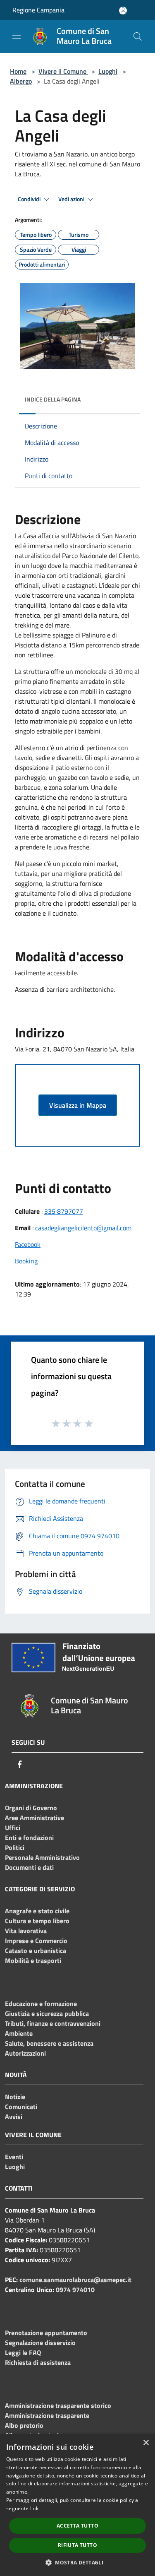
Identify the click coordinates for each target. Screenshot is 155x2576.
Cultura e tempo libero (37, 1921)
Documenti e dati (29, 1867)
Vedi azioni (72, 199)
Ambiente (19, 2033)
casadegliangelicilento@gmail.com (83, 1228)
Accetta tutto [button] (77, 2526)
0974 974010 (75, 2290)
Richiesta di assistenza (38, 2362)
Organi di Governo (31, 1808)
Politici (15, 1847)
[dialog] (77, 2505)
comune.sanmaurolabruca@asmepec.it (75, 2280)
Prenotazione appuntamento (46, 2333)
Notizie (15, 2097)
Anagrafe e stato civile (37, 1911)
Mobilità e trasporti (33, 1960)
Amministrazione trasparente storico (58, 2405)
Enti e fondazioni (29, 1838)
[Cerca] (138, 36)
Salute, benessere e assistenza (49, 2043)
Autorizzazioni (25, 2053)
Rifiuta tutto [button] (77, 2545)
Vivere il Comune (63, 71)
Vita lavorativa (26, 1931)
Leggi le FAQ (23, 2352)
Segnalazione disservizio (40, 2343)
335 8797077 (64, 1211)
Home (18, 71)
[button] (77, 2562)
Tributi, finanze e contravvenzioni (53, 2023)
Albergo (21, 81)
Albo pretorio (24, 2425)
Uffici (13, 1828)
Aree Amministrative (35, 1818)
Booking (26, 1261)
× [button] (146, 2443)
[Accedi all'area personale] (123, 11)
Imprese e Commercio (36, 1941)
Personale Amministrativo (42, 1857)
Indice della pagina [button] (53, 399)
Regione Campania (38, 10)
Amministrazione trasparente (47, 2415)
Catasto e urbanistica (36, 1951)
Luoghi (108, 71)
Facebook (28, 1244)
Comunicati (21, 2107)
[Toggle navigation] (17, 36)
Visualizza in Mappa (78, 1105)
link (34, 2508)
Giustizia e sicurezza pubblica (47, 2013)
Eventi (14, 2157)
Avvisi (14, 2117)
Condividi (30, 199)
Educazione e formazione (41, 2004)
